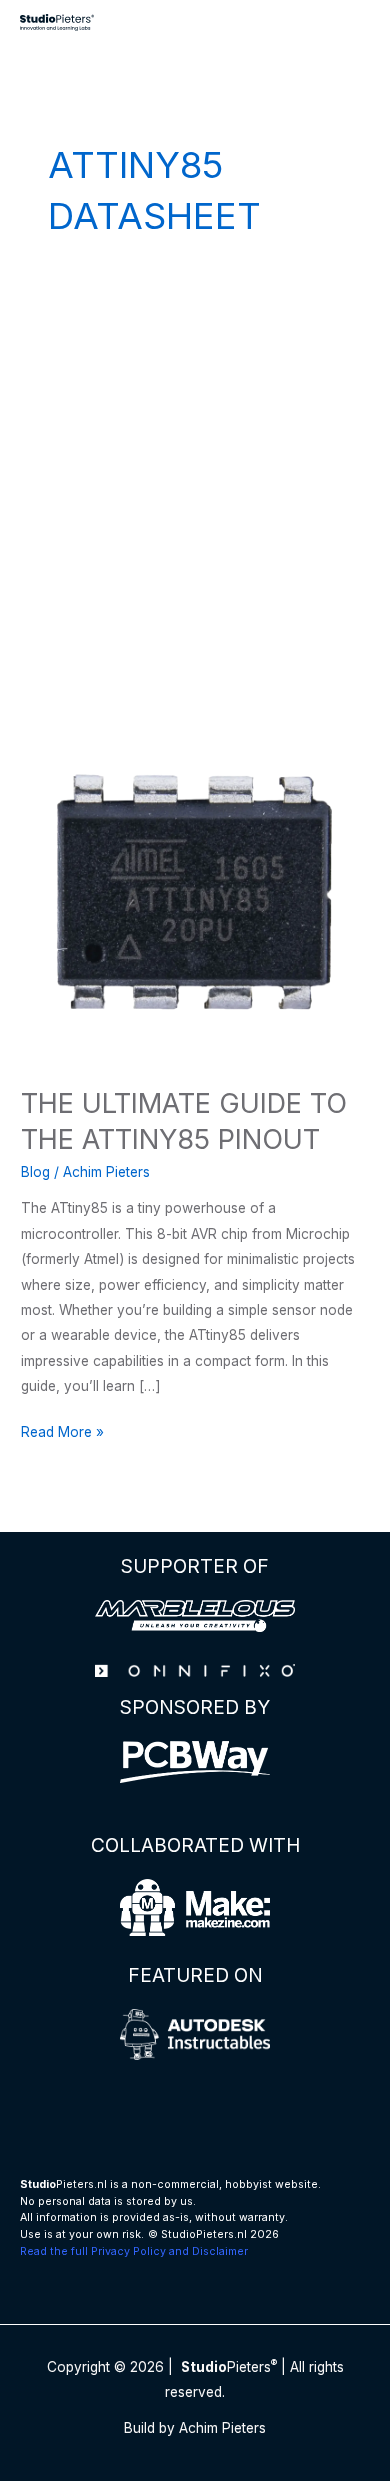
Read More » (62, 1434)
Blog (35, 1172)
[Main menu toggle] (350, 22)
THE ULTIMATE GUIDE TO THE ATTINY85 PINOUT (184, 1121)
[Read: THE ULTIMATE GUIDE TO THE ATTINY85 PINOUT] (195, 891)
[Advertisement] (195, 492)
